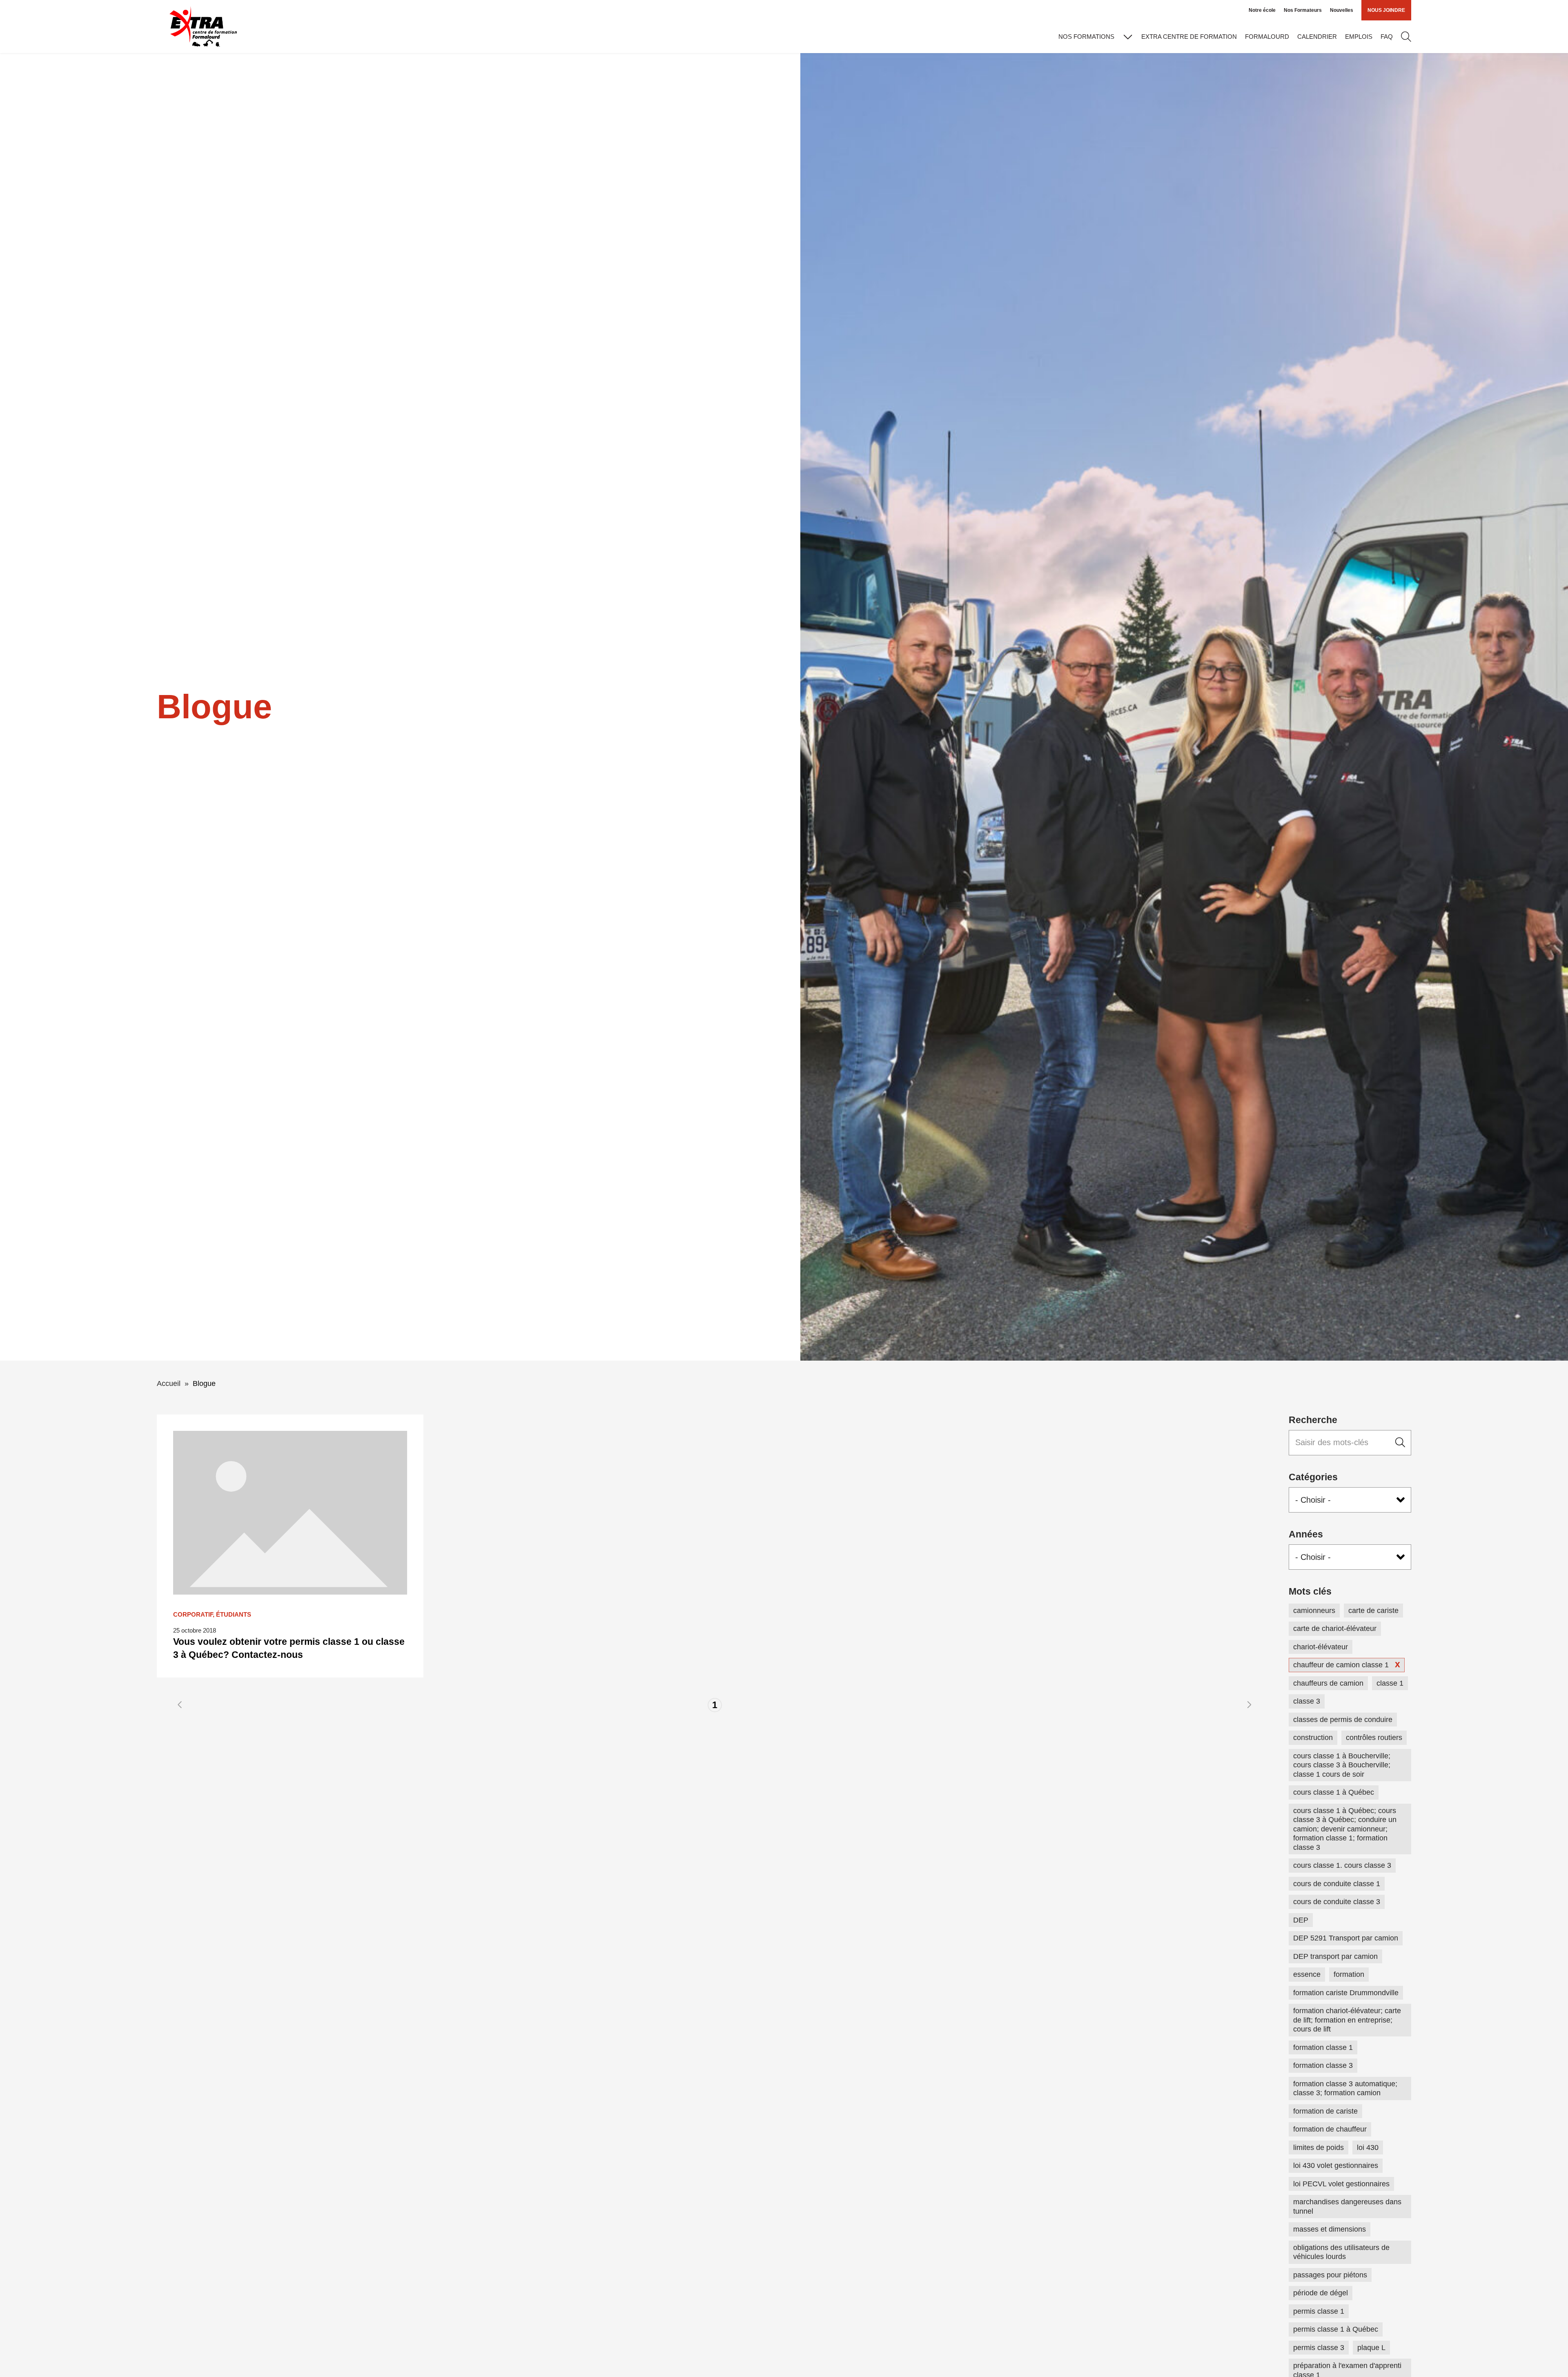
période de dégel (1321, 2293)
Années (1306, 1534)
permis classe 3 (1319, 2348)
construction (1313, 1738)
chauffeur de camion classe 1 (1341, 1665)
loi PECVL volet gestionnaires (1341, 2184)
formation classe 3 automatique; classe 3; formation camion (1345, 2089)
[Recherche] (1400, 1443)
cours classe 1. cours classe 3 (1342, 1865)
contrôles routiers (1374, 1738)
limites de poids (1319, 2148)
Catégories (1313, 1477)
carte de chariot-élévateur (1335, 1628)
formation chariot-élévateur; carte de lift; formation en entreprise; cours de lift (1347, 2020)
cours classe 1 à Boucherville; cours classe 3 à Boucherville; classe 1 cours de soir (1342, 1765)
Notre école (1262, 10)
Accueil (169, 1383)
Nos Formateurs (1303, 10)
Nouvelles (1342, 10)
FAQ (1387, 37)
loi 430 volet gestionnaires (1336, 2165)
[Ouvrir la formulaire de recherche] (1406, 37)
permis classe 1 (1319, 2311)
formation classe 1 (1323, 2047)
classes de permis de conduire (1343, 1720)
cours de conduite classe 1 (1337, 1884)
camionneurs (1314, 1611)
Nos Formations (1086, 37)
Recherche (1313, 1420)
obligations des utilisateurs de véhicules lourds (1341, 2252)
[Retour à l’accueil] (203, 27)
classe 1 (1390, 1683)
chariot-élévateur (1321, 1647)
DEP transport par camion (1335, 1956)
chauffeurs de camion (1328, 1683)
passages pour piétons (1330, 2275)
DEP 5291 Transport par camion (1346, 1938)
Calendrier (1317, 37)
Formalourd (1267, 37)
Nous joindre (1386, 10)
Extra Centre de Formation (1189, 37)
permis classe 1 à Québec (1336, 2329)
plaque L (1371, 2348)
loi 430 (1368, 2148)
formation (1349, 1974)
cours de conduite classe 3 (1337, 1902)
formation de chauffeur (1330, 2129)
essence (1307, 1974)
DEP (1301, 1920)
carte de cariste (1373, 1611)
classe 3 (1307, 1701)
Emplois (1359, 37)
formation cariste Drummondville (1346, 1993)
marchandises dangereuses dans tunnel (1347, 2207)
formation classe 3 (1323, 2065)
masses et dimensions (1330, 2229)
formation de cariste (1325, 2111)
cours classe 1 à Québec (1334, 1792)
